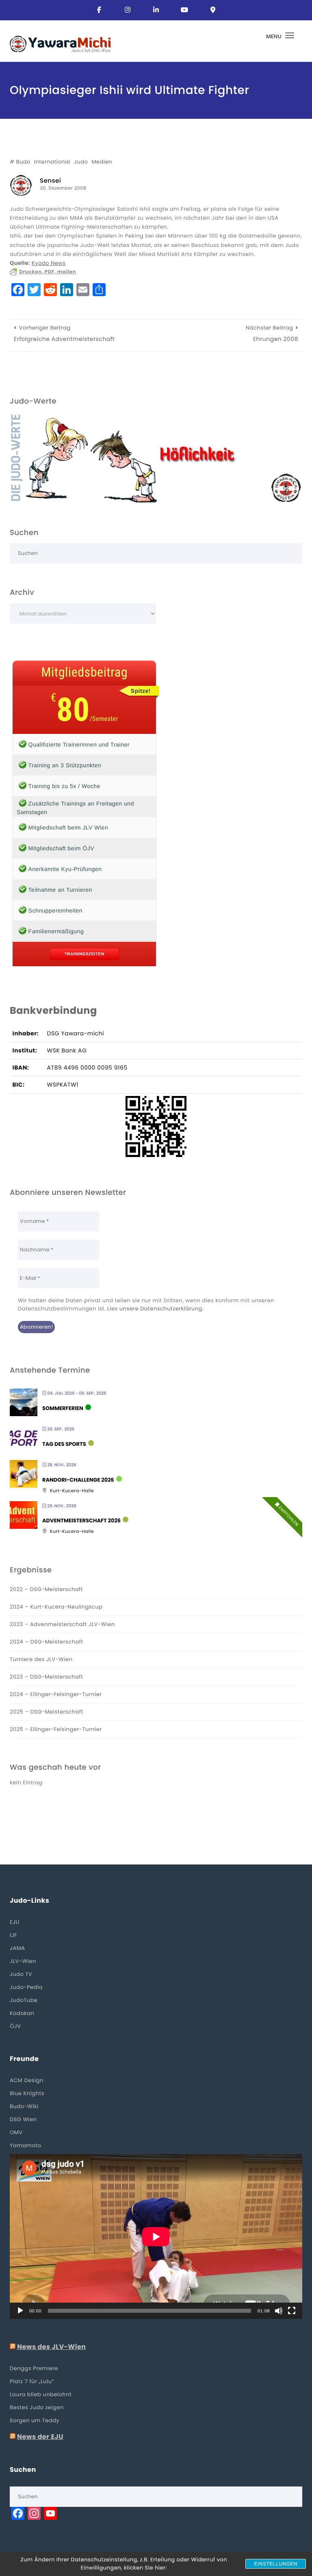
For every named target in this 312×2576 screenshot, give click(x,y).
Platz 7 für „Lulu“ (32, 2381)
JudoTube (24, 2000)
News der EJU (40, 2437)
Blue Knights (27, 2093)
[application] (156, 2237)
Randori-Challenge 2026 (78, 1480)
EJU (15, 1922)
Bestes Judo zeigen (37, 2407)
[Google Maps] (213, 10)
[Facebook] (99, 10)
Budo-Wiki (24, 2106)
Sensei (50, 181)
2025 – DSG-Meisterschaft (47, 1712)
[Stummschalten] (279, 2311)
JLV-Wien (23, 1961)
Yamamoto (25, 2145)
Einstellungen (276, 2564)
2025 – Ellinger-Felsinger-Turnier (56, 1729)
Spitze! (141, 691)
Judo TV (21, 1974)
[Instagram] (128, 10)
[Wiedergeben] (20, 2311)
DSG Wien (23, 2119)
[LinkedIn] (156, 10)
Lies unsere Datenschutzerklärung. (155, 1309)
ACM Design (27, 2080)
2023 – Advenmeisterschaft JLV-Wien (62, 1624)
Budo (23, 162)
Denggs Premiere (34, 2368)
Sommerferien (63, 1408)
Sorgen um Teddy (35, 2420)
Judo (81, 162)
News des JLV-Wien (52, 2347)
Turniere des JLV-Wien (41, 1659)
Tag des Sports (64, 1444)
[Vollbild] (292, 2311)
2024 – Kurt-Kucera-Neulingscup (56, 1607)
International (52, 162)
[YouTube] (184, 10)
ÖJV (15, 2026)
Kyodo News (49, 263)
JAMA (17, 1948)
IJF (13, 1935)
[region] (156, 458)
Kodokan (22, 2013)
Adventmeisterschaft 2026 (81, 1521)
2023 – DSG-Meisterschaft (46, 1677)
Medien (102, 162)
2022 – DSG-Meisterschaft (46, 1589)
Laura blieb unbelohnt (41, 2394)
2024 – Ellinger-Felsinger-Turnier (56, 1694)
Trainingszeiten (84, 954)
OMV (16, 2132)
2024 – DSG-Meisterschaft (47, 1642)
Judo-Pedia (26, 1987)
